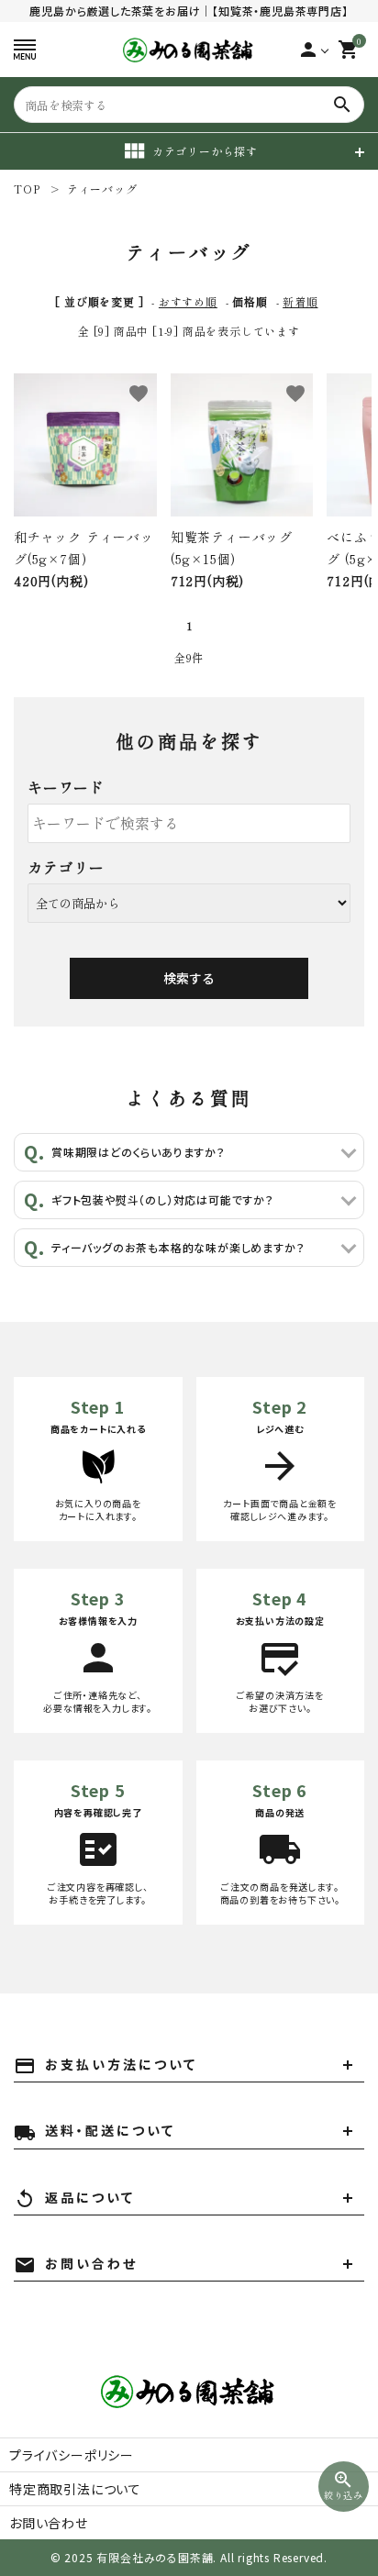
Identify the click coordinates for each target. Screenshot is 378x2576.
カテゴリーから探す (205, 151)
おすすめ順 (188, 301)
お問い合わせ (49, 2523)
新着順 (300, 301)
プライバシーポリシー (72, 2455)
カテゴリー (66, 867)
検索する (189, 978)
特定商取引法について (75, 2489)
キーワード (66, 787)
